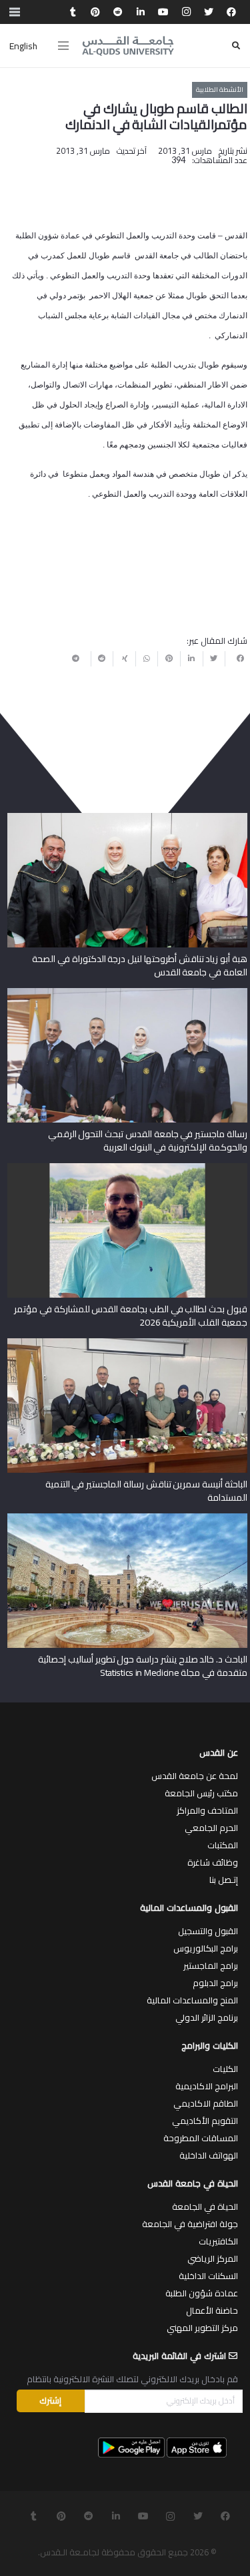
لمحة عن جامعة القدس (195, 1776)
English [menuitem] (23, 46)
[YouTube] (163, 12)
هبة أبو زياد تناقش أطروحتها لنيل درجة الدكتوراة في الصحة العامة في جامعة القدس (139, 965)
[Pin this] (169, 658)
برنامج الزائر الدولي (207, 2017)
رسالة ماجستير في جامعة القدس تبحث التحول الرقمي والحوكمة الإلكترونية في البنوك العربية (148, 1141)
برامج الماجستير (211, 1965)
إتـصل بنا (224, 1880)
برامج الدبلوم (215, 1983)
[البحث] (236, 46)
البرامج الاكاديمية (207, 2086)
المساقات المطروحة (201, 2138)
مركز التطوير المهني (202, 2328)
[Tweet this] (214, 658)
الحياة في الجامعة (205, 2206)
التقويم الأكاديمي (205, 2121)
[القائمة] (63, 46)
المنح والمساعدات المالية (192, 2000)
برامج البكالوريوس (206, 1948)
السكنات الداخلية (208, 2276)
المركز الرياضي (213, 2258)
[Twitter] (209, 12)
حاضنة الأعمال (212, 2310)
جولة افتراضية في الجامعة (190, 2224)
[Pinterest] (95, 12)
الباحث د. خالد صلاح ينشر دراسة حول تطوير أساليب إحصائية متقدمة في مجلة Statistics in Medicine (142, 1666)
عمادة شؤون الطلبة (202, 2293)
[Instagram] (186, 12)
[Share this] (236, 658)
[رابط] (128, 46)
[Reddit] (118, 12)
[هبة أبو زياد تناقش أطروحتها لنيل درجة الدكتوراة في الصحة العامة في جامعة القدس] (127, 818)
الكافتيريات (218, 2241)
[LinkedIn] (141, 12)
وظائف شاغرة (213, 1862)
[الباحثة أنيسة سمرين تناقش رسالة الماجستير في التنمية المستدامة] (127, 1343)
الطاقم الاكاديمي (206, 2103)
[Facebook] (231, 12)
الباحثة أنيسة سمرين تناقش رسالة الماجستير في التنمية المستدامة (146, 1491)
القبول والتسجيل (208, 1931)
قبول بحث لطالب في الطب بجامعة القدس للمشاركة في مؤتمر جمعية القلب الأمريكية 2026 (130, 1316)
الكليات (225, 2069)
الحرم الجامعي (211, 1828)
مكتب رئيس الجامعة (201, 1793)
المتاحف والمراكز (207, 1810)
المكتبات (223, 1845)
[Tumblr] (73, 12)
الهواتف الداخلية (209, 2155)
